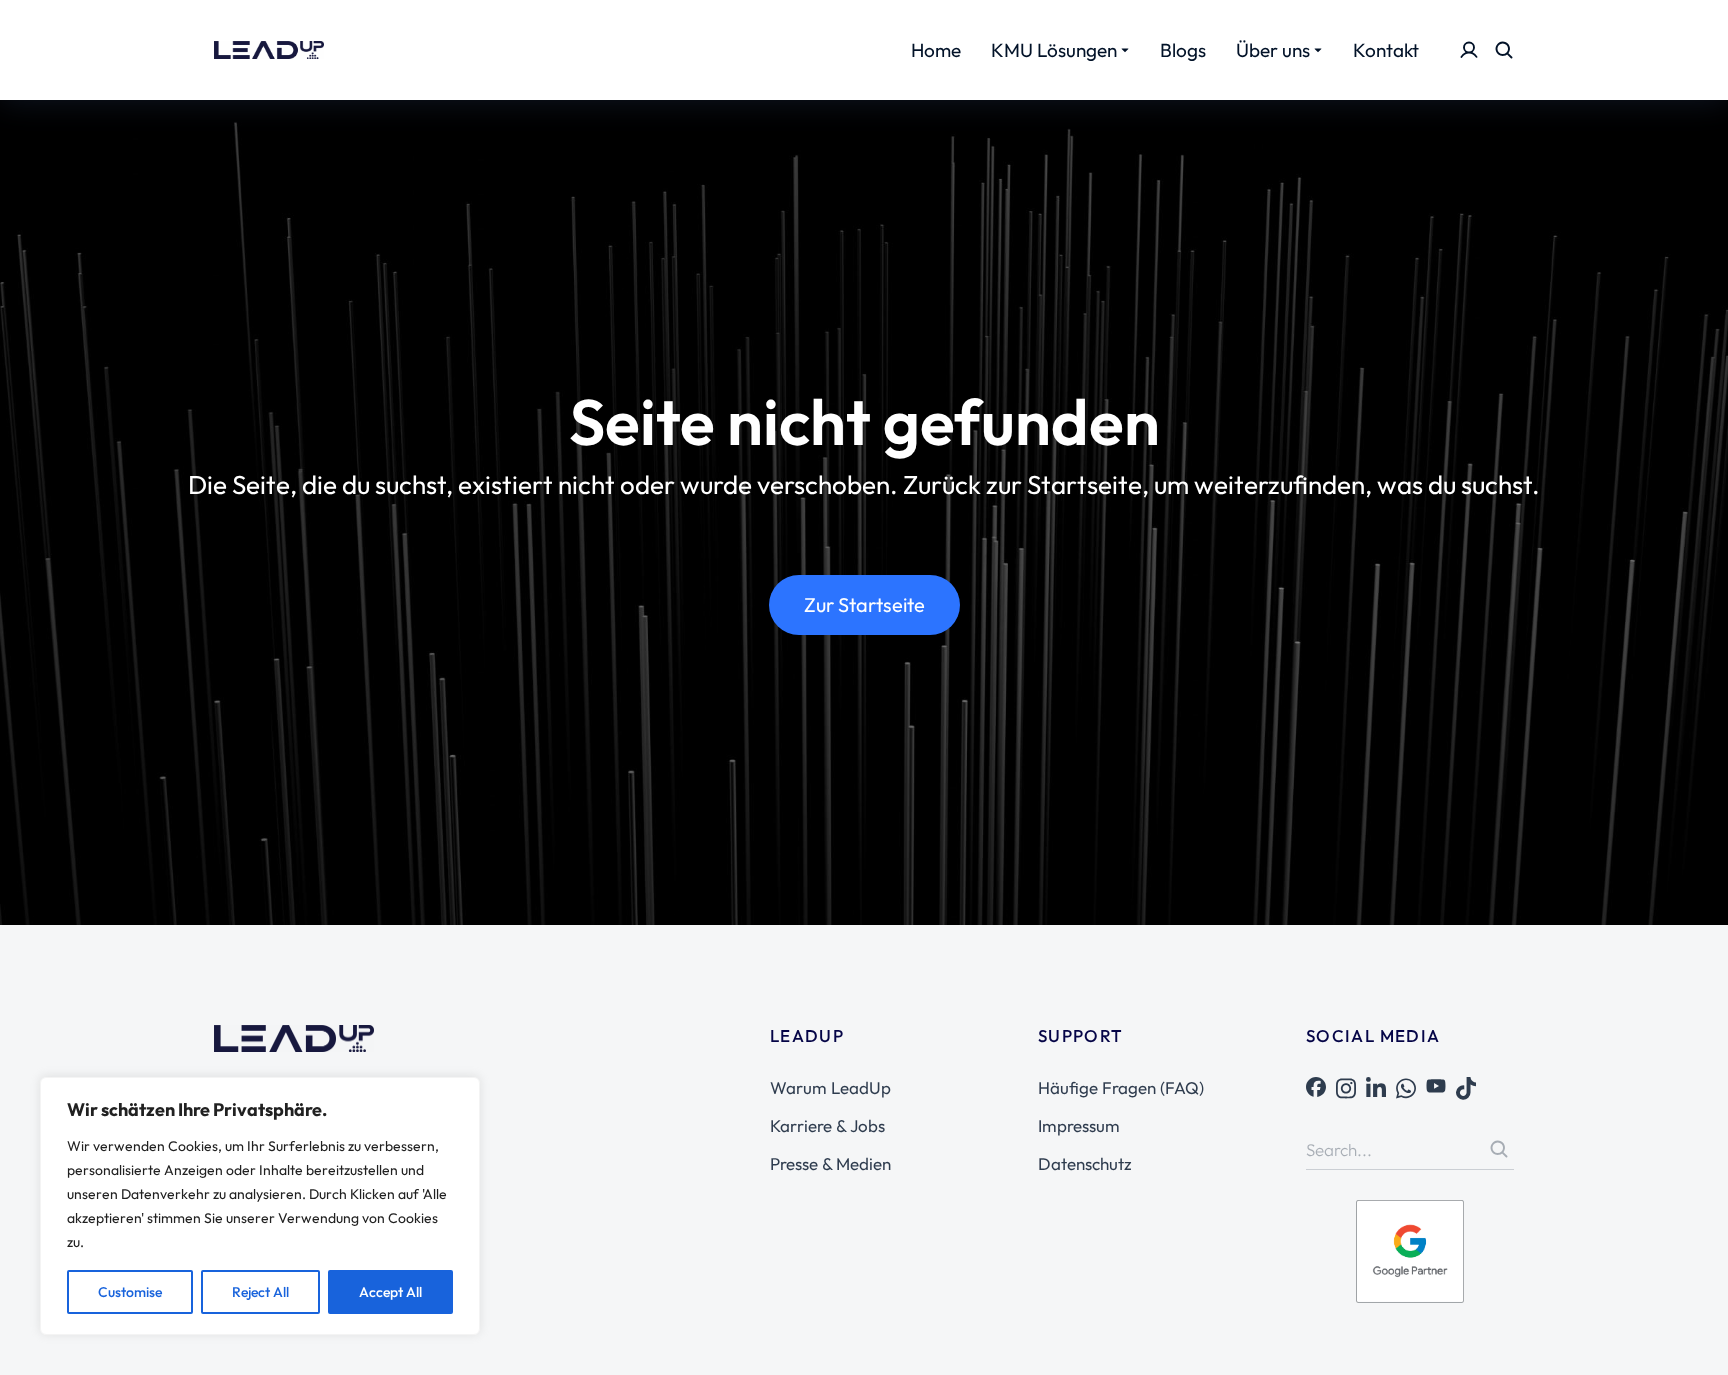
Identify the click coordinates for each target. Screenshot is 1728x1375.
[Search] (1499, 1149)
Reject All (260, 1292)
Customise (130, 1292)
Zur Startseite (864, 604)
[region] (260, 1206)
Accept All (390, 1292)
